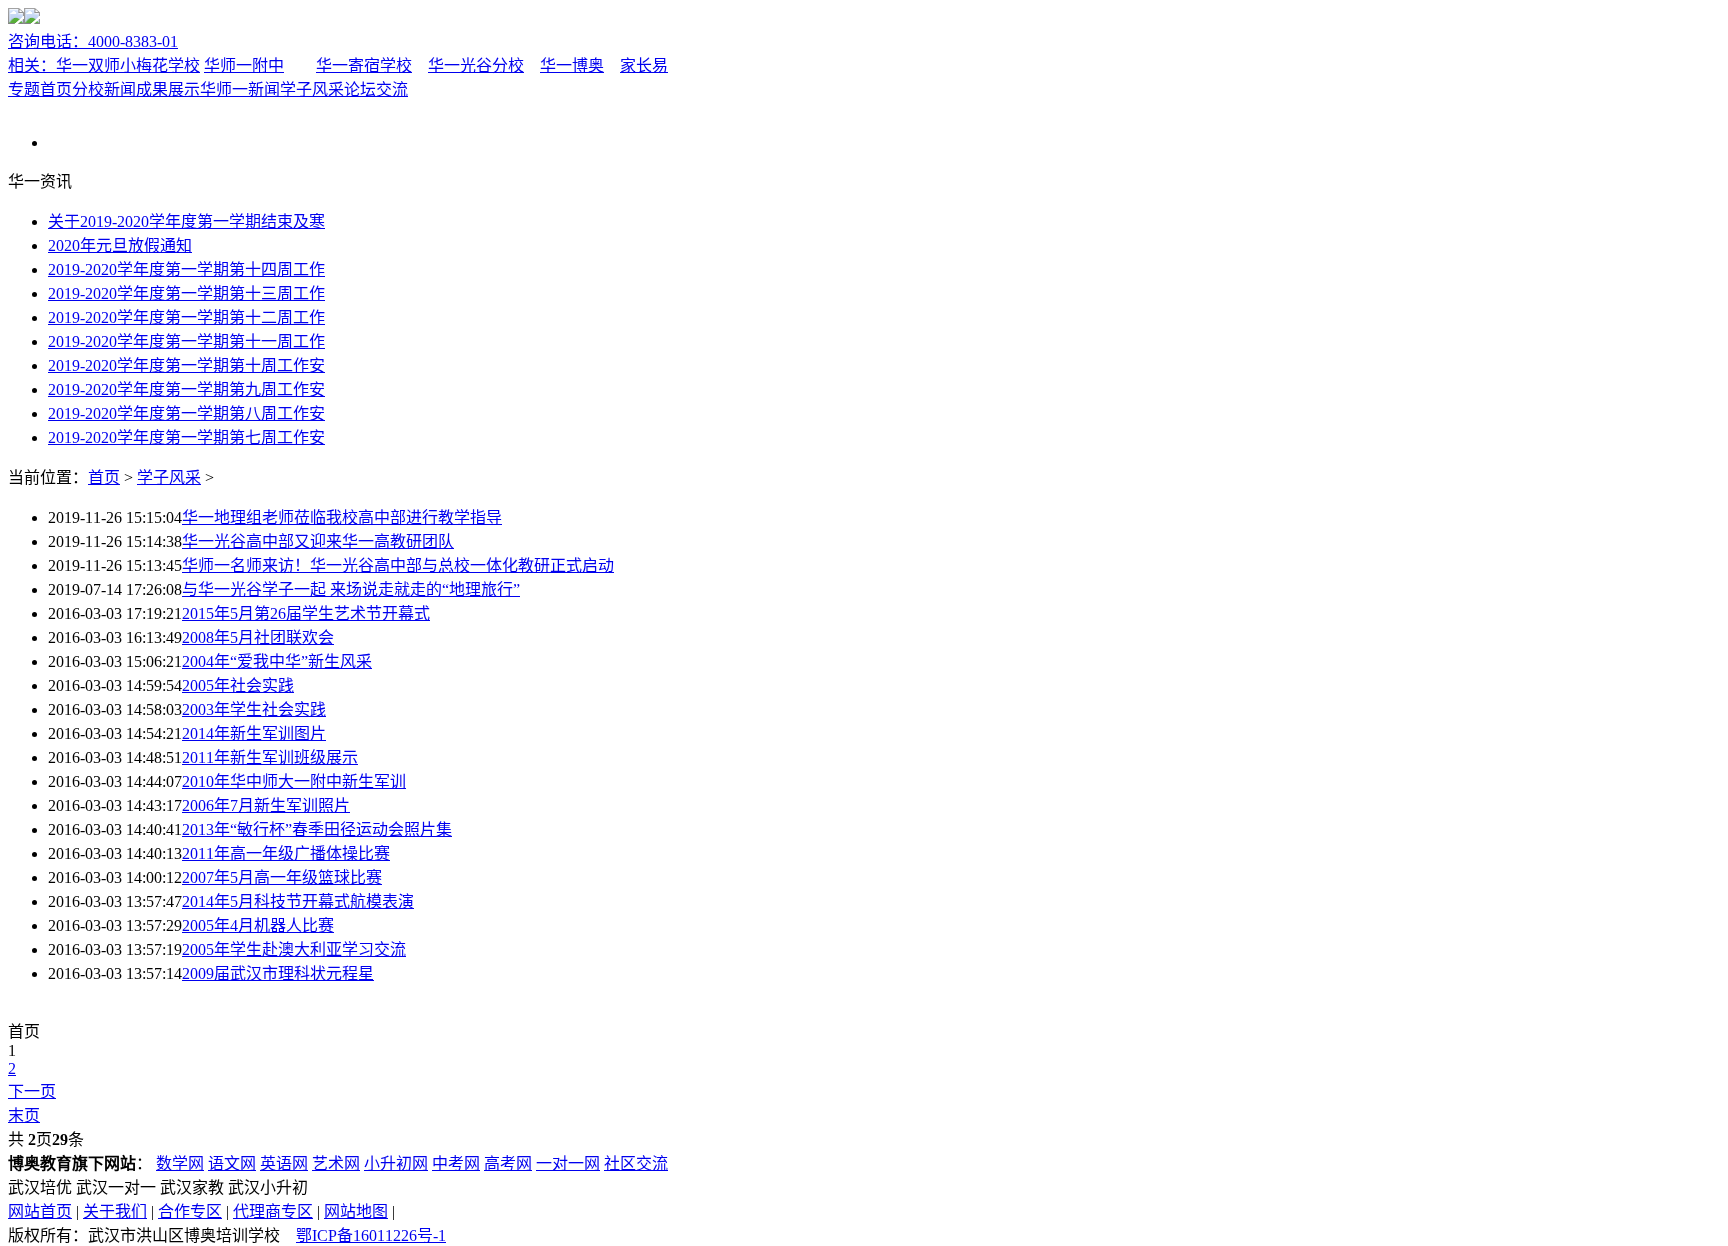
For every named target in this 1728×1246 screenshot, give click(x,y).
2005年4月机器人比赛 (258, 925)
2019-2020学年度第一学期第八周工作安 (186, 413)
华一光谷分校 (476, 65)
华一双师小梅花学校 (128, 65)
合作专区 (190, 1211)
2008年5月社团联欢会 (258, 637)
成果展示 (168, 89)
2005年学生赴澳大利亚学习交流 (294, 949)
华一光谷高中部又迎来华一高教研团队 (318, 541)
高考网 (508, 1163)
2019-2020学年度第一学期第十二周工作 (186, 317)
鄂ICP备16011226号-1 (371, 1235)
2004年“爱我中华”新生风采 (277, 661)
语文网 (232, 1163)
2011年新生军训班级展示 (270, 757)
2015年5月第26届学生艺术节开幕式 (306, 613)
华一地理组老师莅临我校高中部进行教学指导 (342, 517)
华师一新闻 (240, 89)
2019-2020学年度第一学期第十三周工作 (186, 293)
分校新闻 (104, 89)
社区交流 (636, 1163)
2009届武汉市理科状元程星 (278, 973)
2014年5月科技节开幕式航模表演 (298, 901)
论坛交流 (376, 89)
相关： (32, 65)
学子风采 (312, 89)
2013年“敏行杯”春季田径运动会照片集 (317, 829)
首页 (104, 477)
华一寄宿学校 (364, 65)
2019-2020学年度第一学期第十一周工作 (186, 341)
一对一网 (568, 1163)
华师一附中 (244, 65)
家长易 (644, 65)
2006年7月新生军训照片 (266, 805)
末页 (24, 1115)
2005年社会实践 (238, 685)
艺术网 (336, 1163)
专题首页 (40, 89)
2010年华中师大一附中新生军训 (294, 781)
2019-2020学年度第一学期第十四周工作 (186, 269)
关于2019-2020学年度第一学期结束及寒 (186, 221)
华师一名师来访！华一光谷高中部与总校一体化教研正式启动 (398, 565)
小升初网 (396, 1163)
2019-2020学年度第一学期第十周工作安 (186, 365)
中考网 (456, 1163)
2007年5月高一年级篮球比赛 (282, 877)
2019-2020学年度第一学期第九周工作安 (186, 389)
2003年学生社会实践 (254, 709)
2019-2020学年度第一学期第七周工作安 (186, 437)
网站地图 (356, 1211)
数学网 (180, 1163)
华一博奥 (572, 65)
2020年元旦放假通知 (120, 245)
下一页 (32, 1091)
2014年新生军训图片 (254, 733)
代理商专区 (273, 1211)
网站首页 (40, 1211)
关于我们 (115, 1211)
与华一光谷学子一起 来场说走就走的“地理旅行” (351, 589)
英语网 (284, 1163)
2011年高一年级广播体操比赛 (286, 853)
